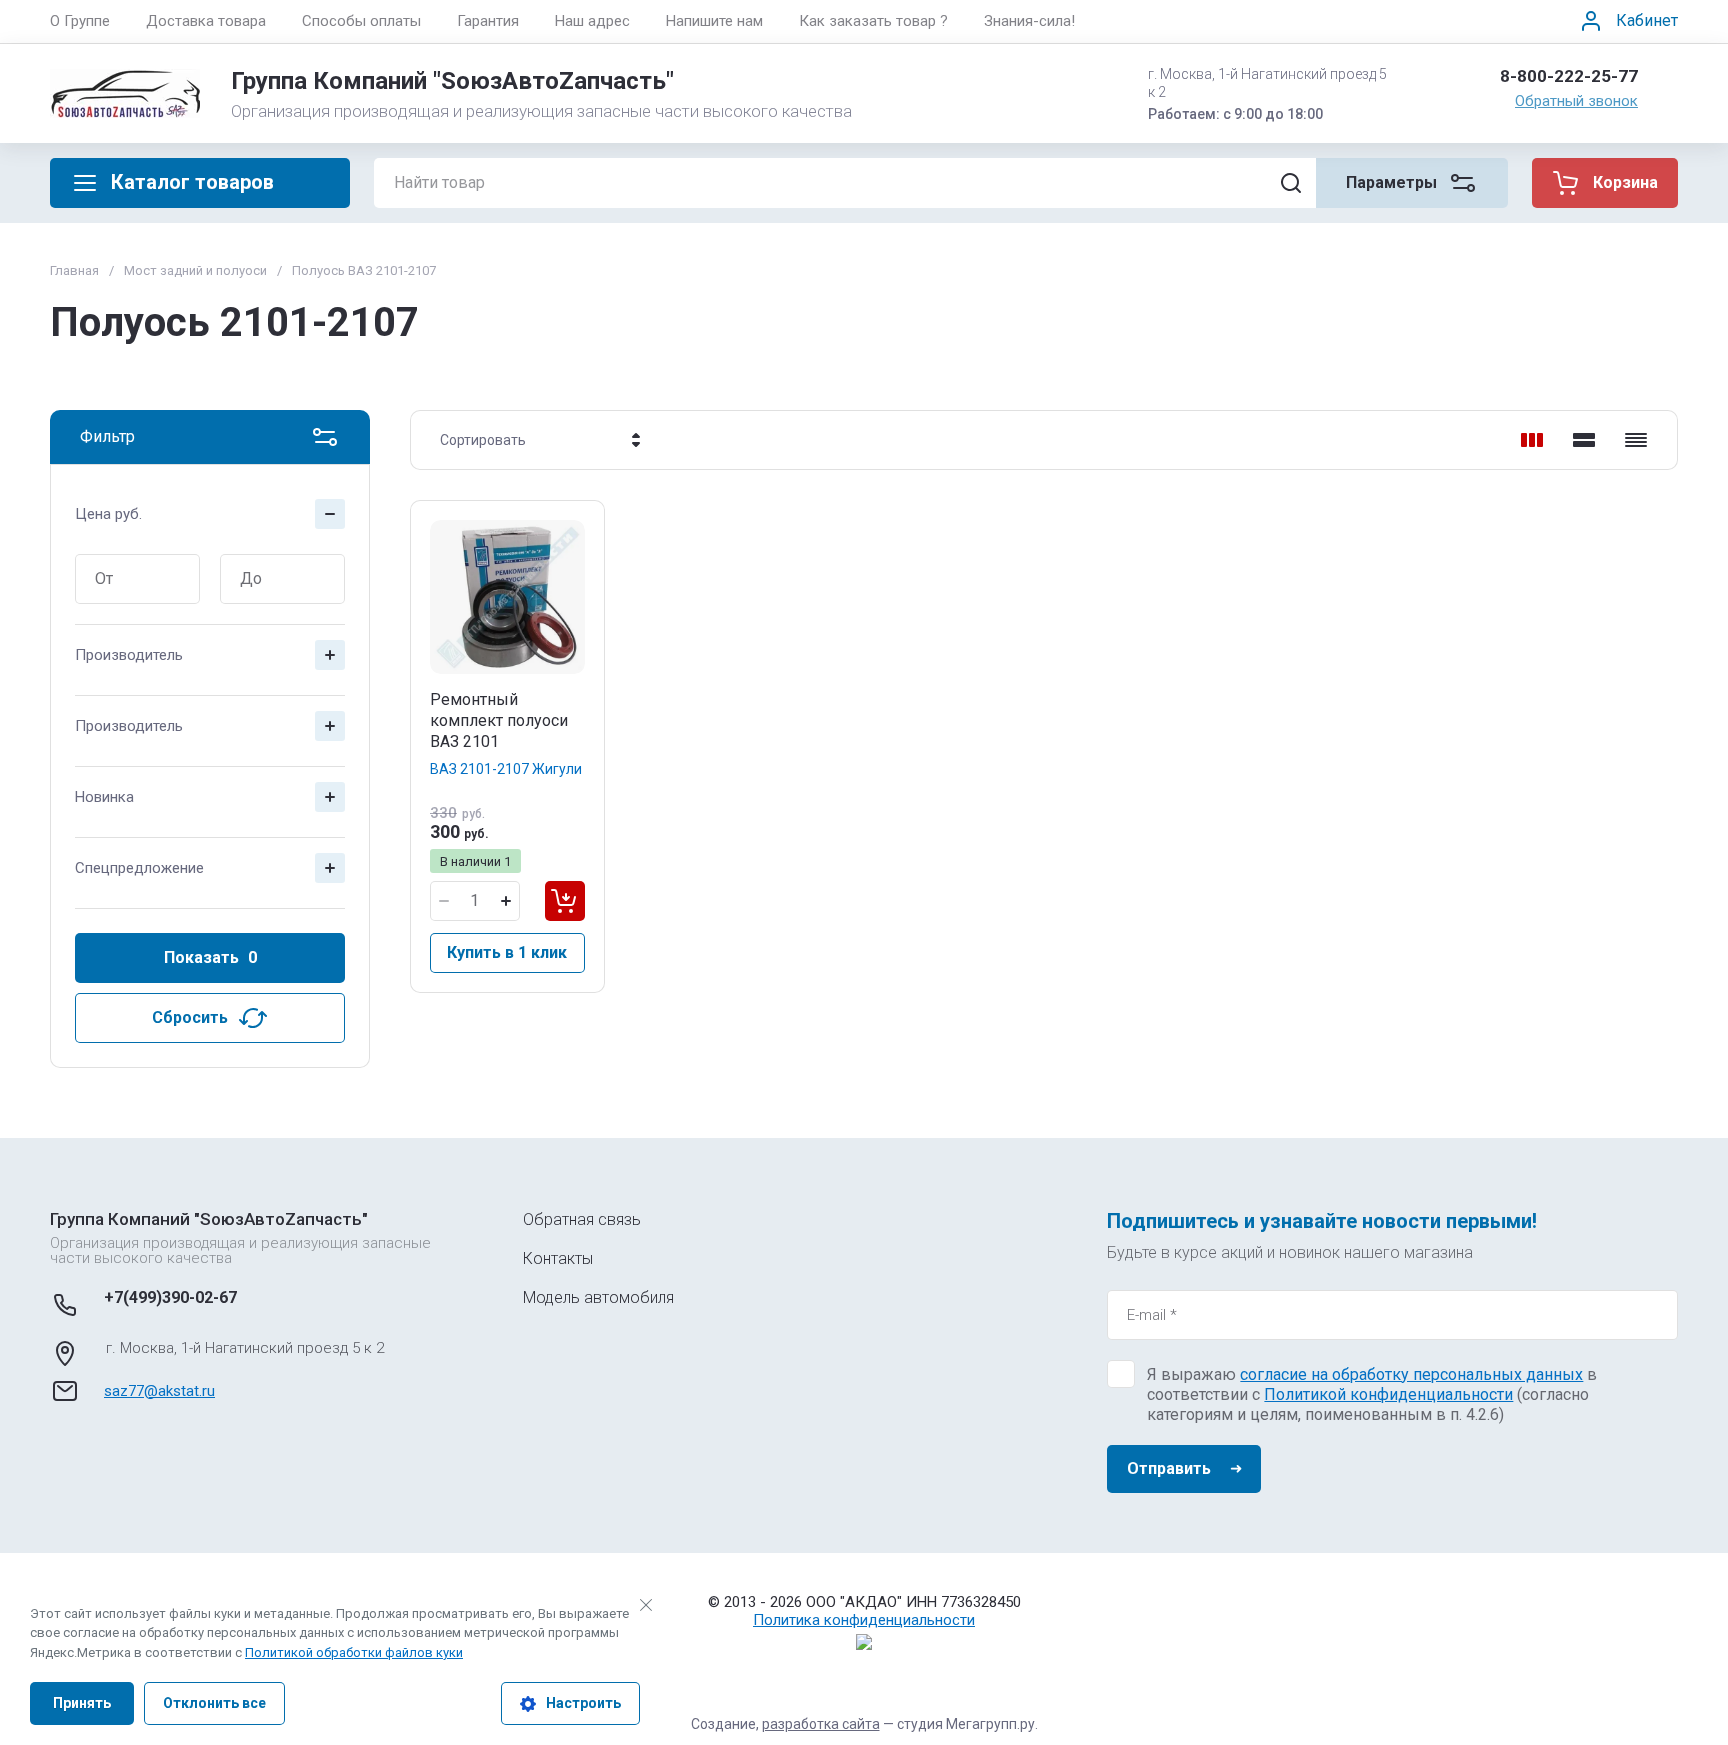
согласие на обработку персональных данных (1411, 1374)
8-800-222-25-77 (1569, 76)
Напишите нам (714, 21)
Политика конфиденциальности (864, 1620)
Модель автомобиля (598, 1297)
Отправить (1169, 1468)
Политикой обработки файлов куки (354, 1652)
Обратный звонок (1576, 101)
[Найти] (1291, 183)
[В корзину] (565, 901)
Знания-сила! (1029, 21)
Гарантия (488, 21)
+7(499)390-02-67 (170, 1297)
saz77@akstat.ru (159, 1391)
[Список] (1584, 440)
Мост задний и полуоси (195, 270)
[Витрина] (1532, 440)
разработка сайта (821, 1724)
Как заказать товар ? (873, 21)
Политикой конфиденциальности (1388, 1394)
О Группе (80, 21)
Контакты (558, 1258)
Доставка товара (206, 21)
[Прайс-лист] (1636, 440)
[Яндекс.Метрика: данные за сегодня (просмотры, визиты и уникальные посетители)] (864, 1642)
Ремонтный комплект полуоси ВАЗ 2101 (499, 720)
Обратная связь (582, 1219)
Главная (74, 270)
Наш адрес (592, 21)
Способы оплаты (361, 21)
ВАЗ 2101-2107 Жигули (506, 769)
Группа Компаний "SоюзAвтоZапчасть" (452, 81)
